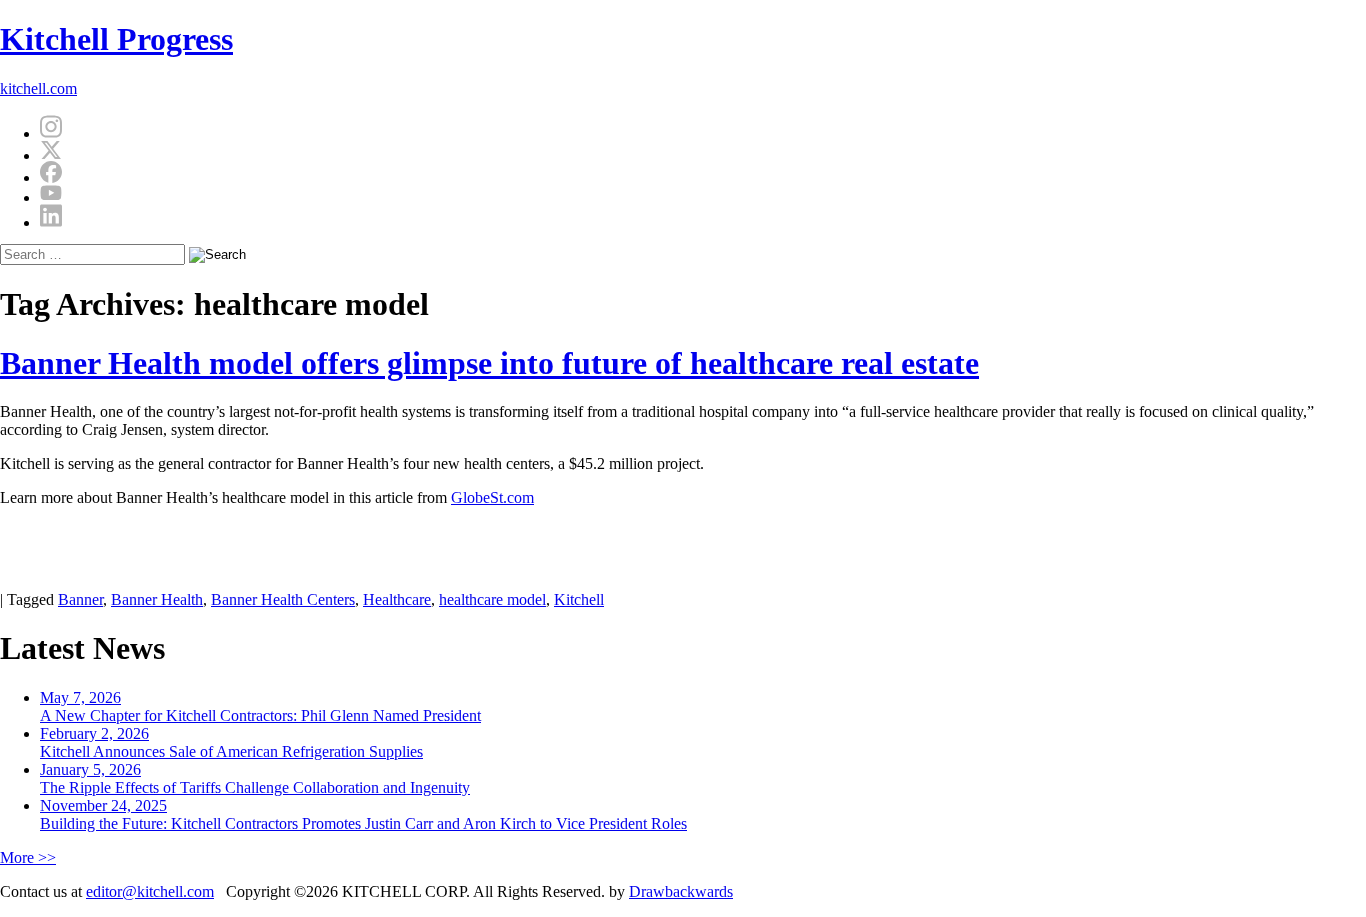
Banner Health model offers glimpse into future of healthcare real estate (489, 363)
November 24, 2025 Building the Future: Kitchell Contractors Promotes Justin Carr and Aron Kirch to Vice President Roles (363, 814)
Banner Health (157, 599)
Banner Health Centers (283, 599)
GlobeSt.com (492, 497)
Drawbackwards (681, 891)
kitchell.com (38, 88)
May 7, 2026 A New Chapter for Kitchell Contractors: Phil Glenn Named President (260, 706)
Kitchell (579, 599)
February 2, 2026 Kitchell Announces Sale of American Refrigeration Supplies (231, 742)
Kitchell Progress (116, 39)
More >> (28, 857)
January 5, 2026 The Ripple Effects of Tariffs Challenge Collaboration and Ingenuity (255, 778)
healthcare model (492, 599)
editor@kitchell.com (150, 891)
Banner (80, 599)
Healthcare (397, 599)
